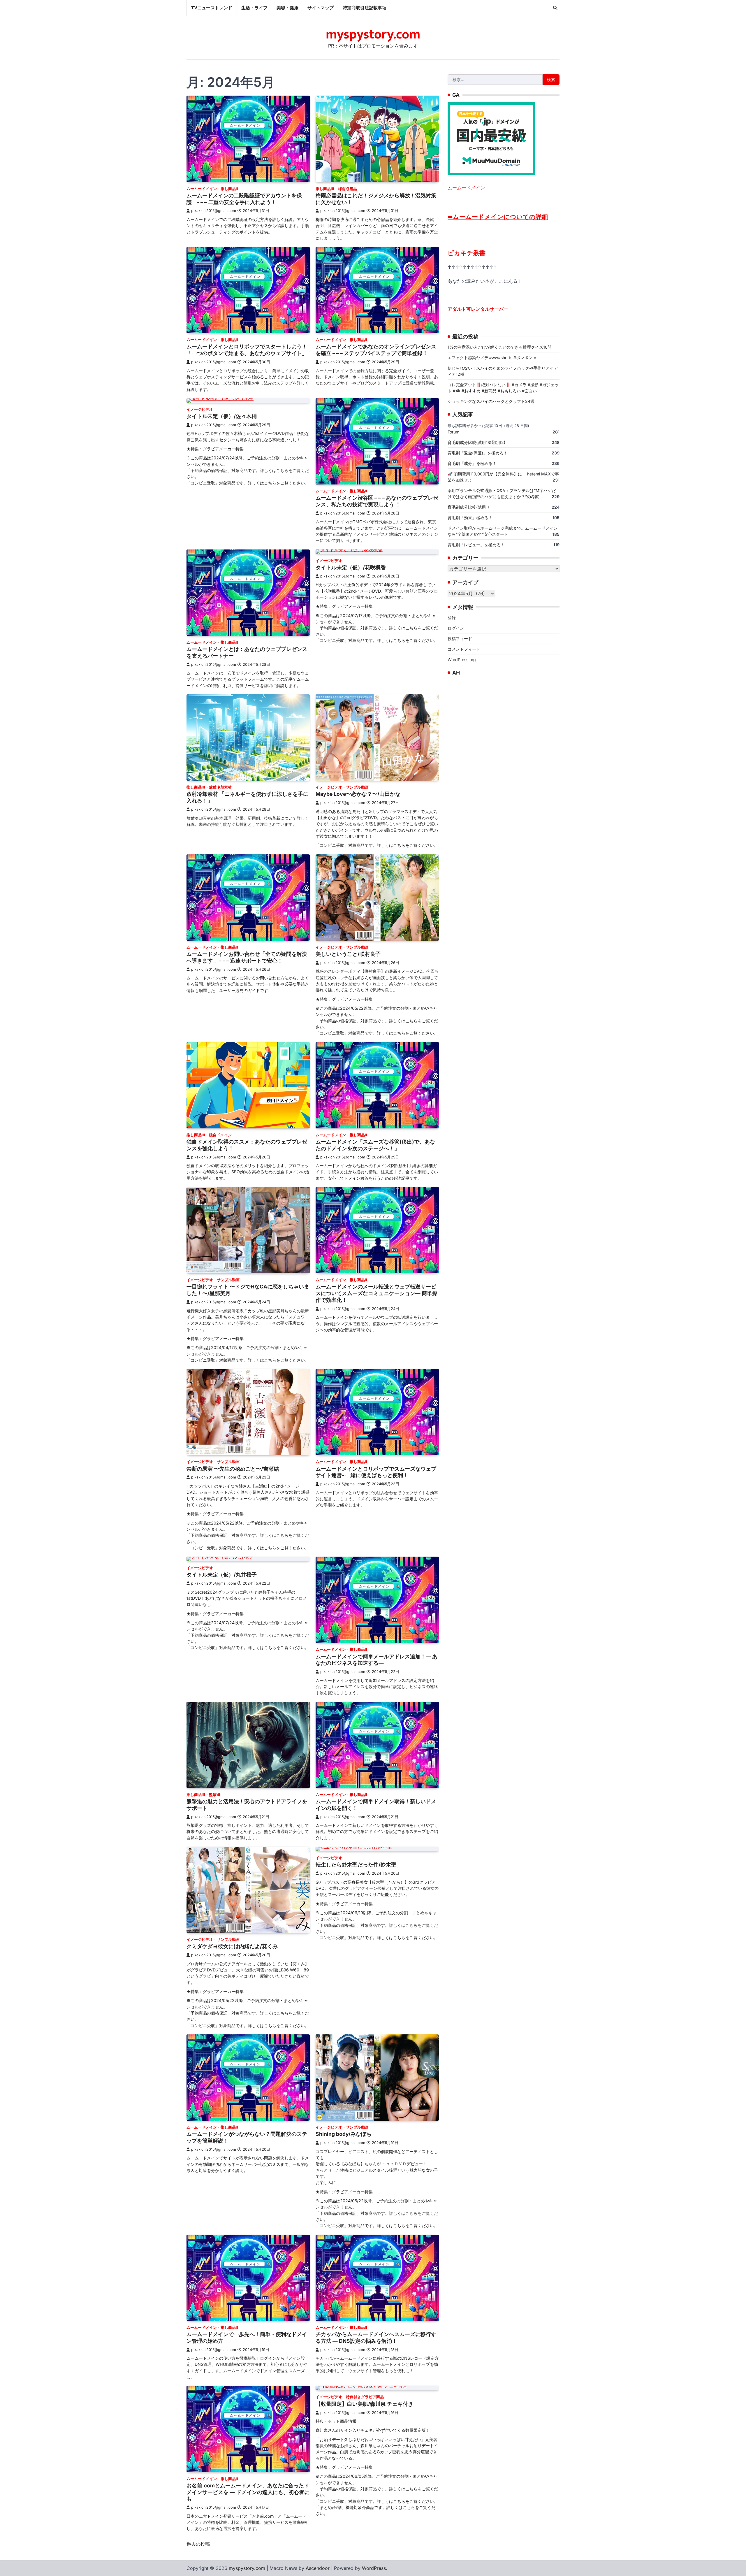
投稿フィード (460, 638)
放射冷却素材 (220, 787)
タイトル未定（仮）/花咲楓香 (351, 567)
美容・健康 (287, 8)
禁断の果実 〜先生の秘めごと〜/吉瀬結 (233, 1469)
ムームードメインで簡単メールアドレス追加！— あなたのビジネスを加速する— (376, 1660)
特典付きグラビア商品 (365, 2397)
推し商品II (229, 189)
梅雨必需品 (348, 189)
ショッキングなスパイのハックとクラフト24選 (491, 401)
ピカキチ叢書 (467, 253)
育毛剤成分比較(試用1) (468, 507)
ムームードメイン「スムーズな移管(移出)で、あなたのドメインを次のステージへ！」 (375, 1145)
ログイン (456, 628)
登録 (452, 617)
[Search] (555, 8)
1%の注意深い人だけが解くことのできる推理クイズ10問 (500, 347)
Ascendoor (318, 2568)
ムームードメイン (202, 189)
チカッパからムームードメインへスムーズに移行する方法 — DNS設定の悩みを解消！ (376, 2338)
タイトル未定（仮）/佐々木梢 (222, 416)
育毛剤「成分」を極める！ (472, 463)
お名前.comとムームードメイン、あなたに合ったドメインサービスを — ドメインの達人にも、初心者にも (248, 2492)
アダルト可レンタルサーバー (478, 309)
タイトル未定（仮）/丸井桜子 (222, 1575)
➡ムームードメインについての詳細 (498, 216)
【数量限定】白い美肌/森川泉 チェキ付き (364, 2404)
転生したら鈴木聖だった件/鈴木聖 (356, 1865)
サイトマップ (321, 8)
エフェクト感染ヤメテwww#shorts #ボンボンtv (492, 357)
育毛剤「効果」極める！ (470, 517)
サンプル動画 (357, 787)
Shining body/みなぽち (344, 2134)
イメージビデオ (200, 409)
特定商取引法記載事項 (365, 8)
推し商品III (325, 189)
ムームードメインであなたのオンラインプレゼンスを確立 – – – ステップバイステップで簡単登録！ (376, 350)
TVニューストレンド (212, 8)
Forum (453, 432)
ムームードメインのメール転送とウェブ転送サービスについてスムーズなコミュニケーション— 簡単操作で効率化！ (376, 1293)
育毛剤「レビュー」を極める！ (476, 544)
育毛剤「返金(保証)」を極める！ (478, 453)
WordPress (374, 2568)
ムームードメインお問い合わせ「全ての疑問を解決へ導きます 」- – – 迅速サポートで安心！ (247, 957)
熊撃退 (215, 1795)
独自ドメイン (220, 1135)
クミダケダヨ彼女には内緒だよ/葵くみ (232, 1946)
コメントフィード (464, 649)
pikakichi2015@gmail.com (214, 211)
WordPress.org (462, 659)
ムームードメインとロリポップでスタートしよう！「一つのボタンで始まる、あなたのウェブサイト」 (247, 350)
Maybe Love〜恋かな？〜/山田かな (358, 794)
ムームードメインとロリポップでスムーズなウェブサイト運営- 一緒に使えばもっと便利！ (376, 1472)
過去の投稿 (198, 2544)
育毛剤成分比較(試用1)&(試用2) (476, 442)
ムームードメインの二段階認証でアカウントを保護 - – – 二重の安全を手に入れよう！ (244, 199)
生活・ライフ (254, 8)
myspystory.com (373, 35)
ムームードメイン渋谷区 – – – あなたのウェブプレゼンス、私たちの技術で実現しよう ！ (377, 501)
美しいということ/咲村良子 (348, 954)
